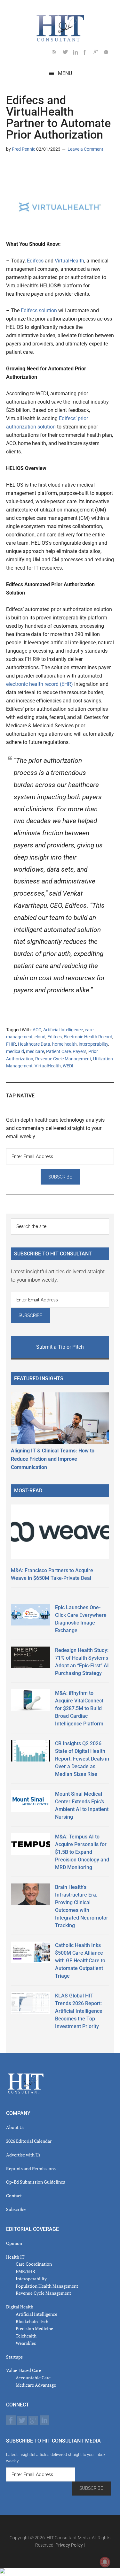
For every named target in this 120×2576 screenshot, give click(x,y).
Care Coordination (34, 2264)
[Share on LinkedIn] (11, 168)
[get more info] (109, 53)
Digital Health (20, 2307)
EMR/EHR (25, 2271)
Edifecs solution (39, 311)
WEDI (68, 1066)
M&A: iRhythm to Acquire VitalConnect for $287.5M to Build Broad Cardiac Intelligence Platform (79, 1708)
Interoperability (31, 2279)
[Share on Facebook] (32, 168)
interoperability (93, 1044)
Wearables (26, 2343)
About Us (15, 2127)
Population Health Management (47, 2286)
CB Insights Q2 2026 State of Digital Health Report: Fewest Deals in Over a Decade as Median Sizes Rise (82, 1759)
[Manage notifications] (105, 2562)
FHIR (11, 1044)
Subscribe (16, 2209)
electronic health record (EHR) (40, 684)
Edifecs (35, 261)
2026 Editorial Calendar (29, 2141)
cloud (40, 1037)
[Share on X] (21, 168)
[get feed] (58, 53)
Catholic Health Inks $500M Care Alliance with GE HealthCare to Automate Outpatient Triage (80, 1961)
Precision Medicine (34, 2328)
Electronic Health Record (88, 1037)
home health (64, 1044)
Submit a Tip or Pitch (60, 1347)
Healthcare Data (34, 1044)
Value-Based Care (24, 2370)
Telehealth (26, 2336)
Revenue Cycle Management (63, 1059)
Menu (65, 73)
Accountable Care (33, 2378)
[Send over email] (42, 168)
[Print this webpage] (52, 168)
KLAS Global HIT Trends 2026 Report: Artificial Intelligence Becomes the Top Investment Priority (79, 2011)
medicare (35, 1051)
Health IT (15, 2257)
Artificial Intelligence (63, 1030)
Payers (80, 1051)
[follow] (68, 53)
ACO (37, 1030)
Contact (14, 2196)
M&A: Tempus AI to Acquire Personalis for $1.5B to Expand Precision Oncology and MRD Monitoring (82, 1852)
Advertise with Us (23, 2155)
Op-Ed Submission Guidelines (36, 2182)
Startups (14, 2357)
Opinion (14, 2243)
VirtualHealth (69, 261)
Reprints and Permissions (31, 2168)
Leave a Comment (85, 149)
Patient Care (58, 1051)
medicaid (15, 1051)
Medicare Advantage (36, 2385)
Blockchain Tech (32, 2321)
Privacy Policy (69, 2545)
